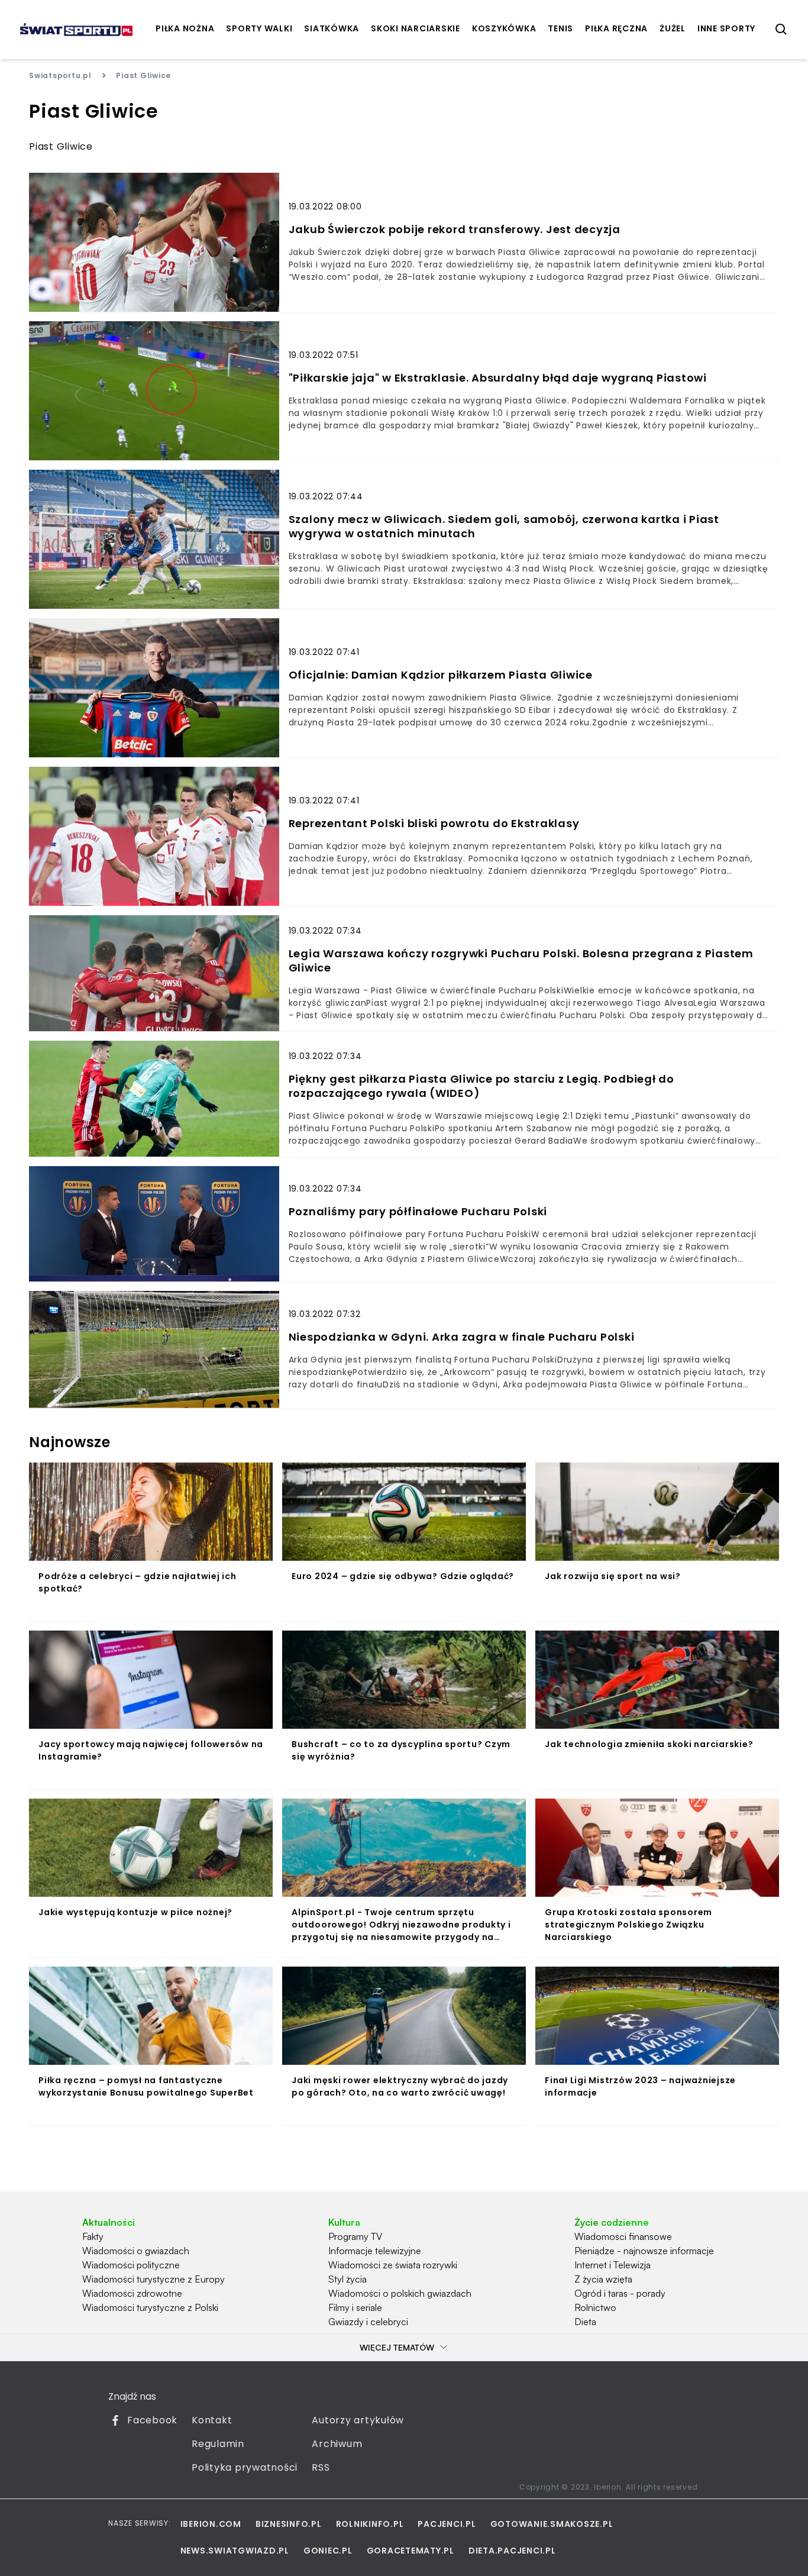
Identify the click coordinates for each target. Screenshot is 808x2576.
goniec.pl (328, 2551)
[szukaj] (781, 30)
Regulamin (218, 2444)
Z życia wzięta (603, 2279)
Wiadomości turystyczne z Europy (153, 2279)
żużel (673, 28)
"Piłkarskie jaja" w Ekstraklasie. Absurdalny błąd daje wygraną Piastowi (498, 378)
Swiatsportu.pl (60, 75)
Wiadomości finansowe (623, 2236)
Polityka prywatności (245, 2467)
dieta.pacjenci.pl (512, 2551)
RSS (321, 2467)
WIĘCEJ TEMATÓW (397, 2347)
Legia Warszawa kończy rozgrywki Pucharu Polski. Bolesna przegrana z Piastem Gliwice (521, 961)
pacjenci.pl (447, 2524)
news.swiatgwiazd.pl (235, 2551)
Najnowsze (70, 1442)
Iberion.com (211, 2524)
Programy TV (355, 2236)
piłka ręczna (616, 28)
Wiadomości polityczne (131, 2265)
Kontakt (212, 2420)
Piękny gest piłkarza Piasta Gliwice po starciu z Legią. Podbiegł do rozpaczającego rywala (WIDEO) (481, 1086)
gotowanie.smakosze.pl (552, 2524)
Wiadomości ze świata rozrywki (393, 2265)
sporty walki (259, 28)
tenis (560, 28)
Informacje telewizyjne (375, 2251)
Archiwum (337, 2444)
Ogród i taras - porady (620, 2293)
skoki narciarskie (416, 28)
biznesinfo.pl (289, 2524)
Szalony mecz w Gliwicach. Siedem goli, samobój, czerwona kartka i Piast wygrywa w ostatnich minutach (504, 527)
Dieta (585, 2322)
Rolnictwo (595, 2307)
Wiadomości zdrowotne (132, 2293)
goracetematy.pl (411, 2551)
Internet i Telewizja (613, 2265)
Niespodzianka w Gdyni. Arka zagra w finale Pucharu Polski (462, 1337)
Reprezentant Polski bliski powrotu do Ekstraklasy (434, 824)
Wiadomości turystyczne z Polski (150, 2307)
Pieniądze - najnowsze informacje (644, 2251)
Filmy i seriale (355, 2307)
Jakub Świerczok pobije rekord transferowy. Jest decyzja (455, 230)
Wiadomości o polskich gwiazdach (400, 2293)
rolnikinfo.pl (370, 2524)
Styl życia (348, 2279)
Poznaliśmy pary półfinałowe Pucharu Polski (418, 1212)
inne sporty (726, 28)
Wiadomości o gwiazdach (136, 2251)
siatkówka (332, 28)
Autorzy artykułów (358, 2420)
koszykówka (504, 28)
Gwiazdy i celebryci (368, 2322)
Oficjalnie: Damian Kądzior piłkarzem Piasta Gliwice (441, 675)
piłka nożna (185, 28)
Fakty (93, 2236)
